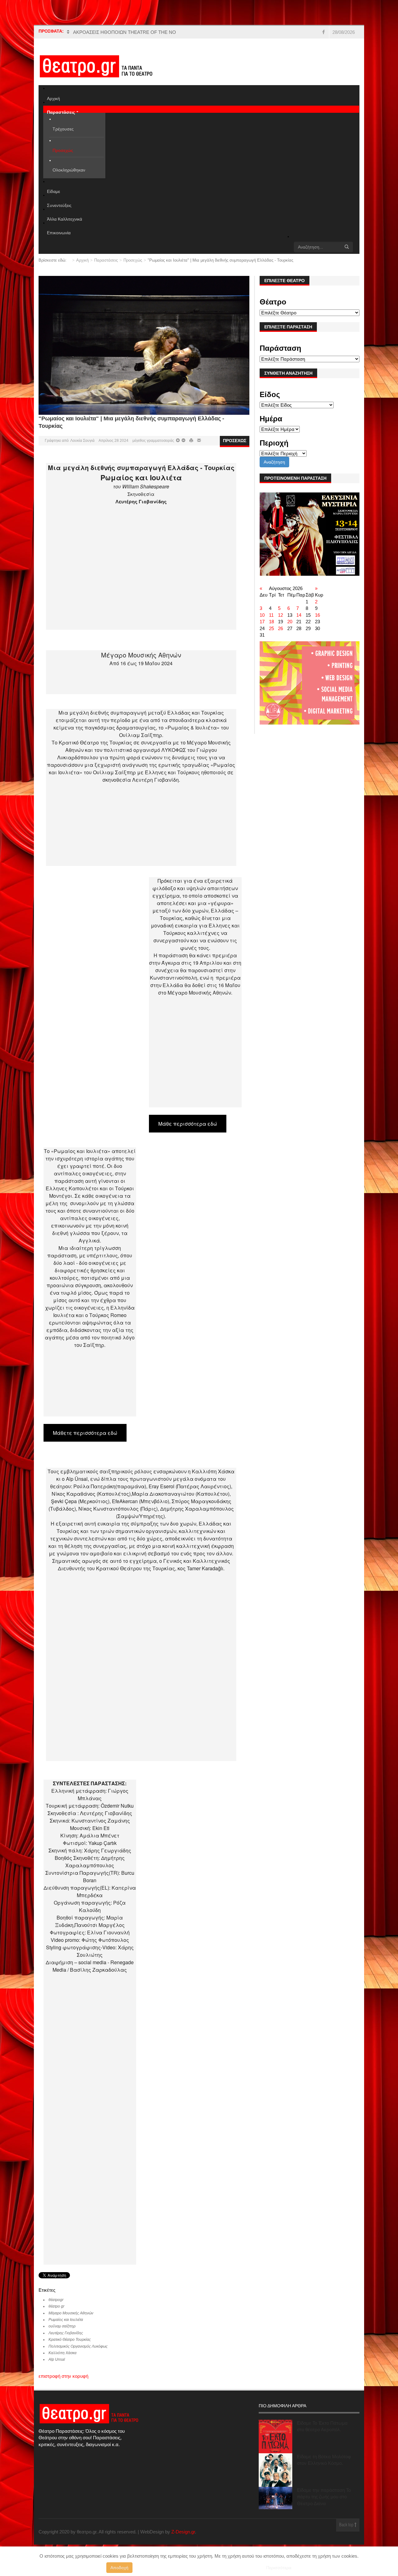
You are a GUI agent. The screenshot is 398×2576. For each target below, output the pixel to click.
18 (271, 622)
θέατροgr (56, 2300)
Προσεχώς (133, 260)
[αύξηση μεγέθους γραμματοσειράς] (183, 441)
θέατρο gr (56, 2306)
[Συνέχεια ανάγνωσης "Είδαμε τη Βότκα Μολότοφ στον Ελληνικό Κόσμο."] (275, 2470)
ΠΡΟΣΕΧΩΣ (235, 441)
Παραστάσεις (106, 260)
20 (290, 622)
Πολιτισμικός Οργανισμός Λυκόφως (78, 2346)
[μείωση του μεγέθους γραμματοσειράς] (178, 441)
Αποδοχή (119, 2568)
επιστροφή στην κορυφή (63, 2376)
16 (317, 615)
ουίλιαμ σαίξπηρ (62, 2326)
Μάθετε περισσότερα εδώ (85, 1433)
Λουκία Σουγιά (82, 441)
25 (271, 628)
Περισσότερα (279, 2568)
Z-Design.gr (183, 2532)
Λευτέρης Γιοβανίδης (66, 2333)
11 (271, 615)
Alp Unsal (57, 2359)
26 (280, 628)
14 (299, 615)
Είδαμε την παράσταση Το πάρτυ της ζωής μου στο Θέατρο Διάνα (324, 2497)
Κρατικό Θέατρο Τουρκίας (70, 2340)
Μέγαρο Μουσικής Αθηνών (71, 2313)
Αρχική (82, 260)
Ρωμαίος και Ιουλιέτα (66, 2320)
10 (262, 615)
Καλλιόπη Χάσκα (62, 2353)
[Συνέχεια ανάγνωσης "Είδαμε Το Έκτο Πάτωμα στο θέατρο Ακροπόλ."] (275, 2436)
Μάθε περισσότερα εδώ (188, 1124)
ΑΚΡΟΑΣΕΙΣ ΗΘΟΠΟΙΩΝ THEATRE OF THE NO (125, 32)
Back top (347, 2525)
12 (280, 615)
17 (262, 622)
